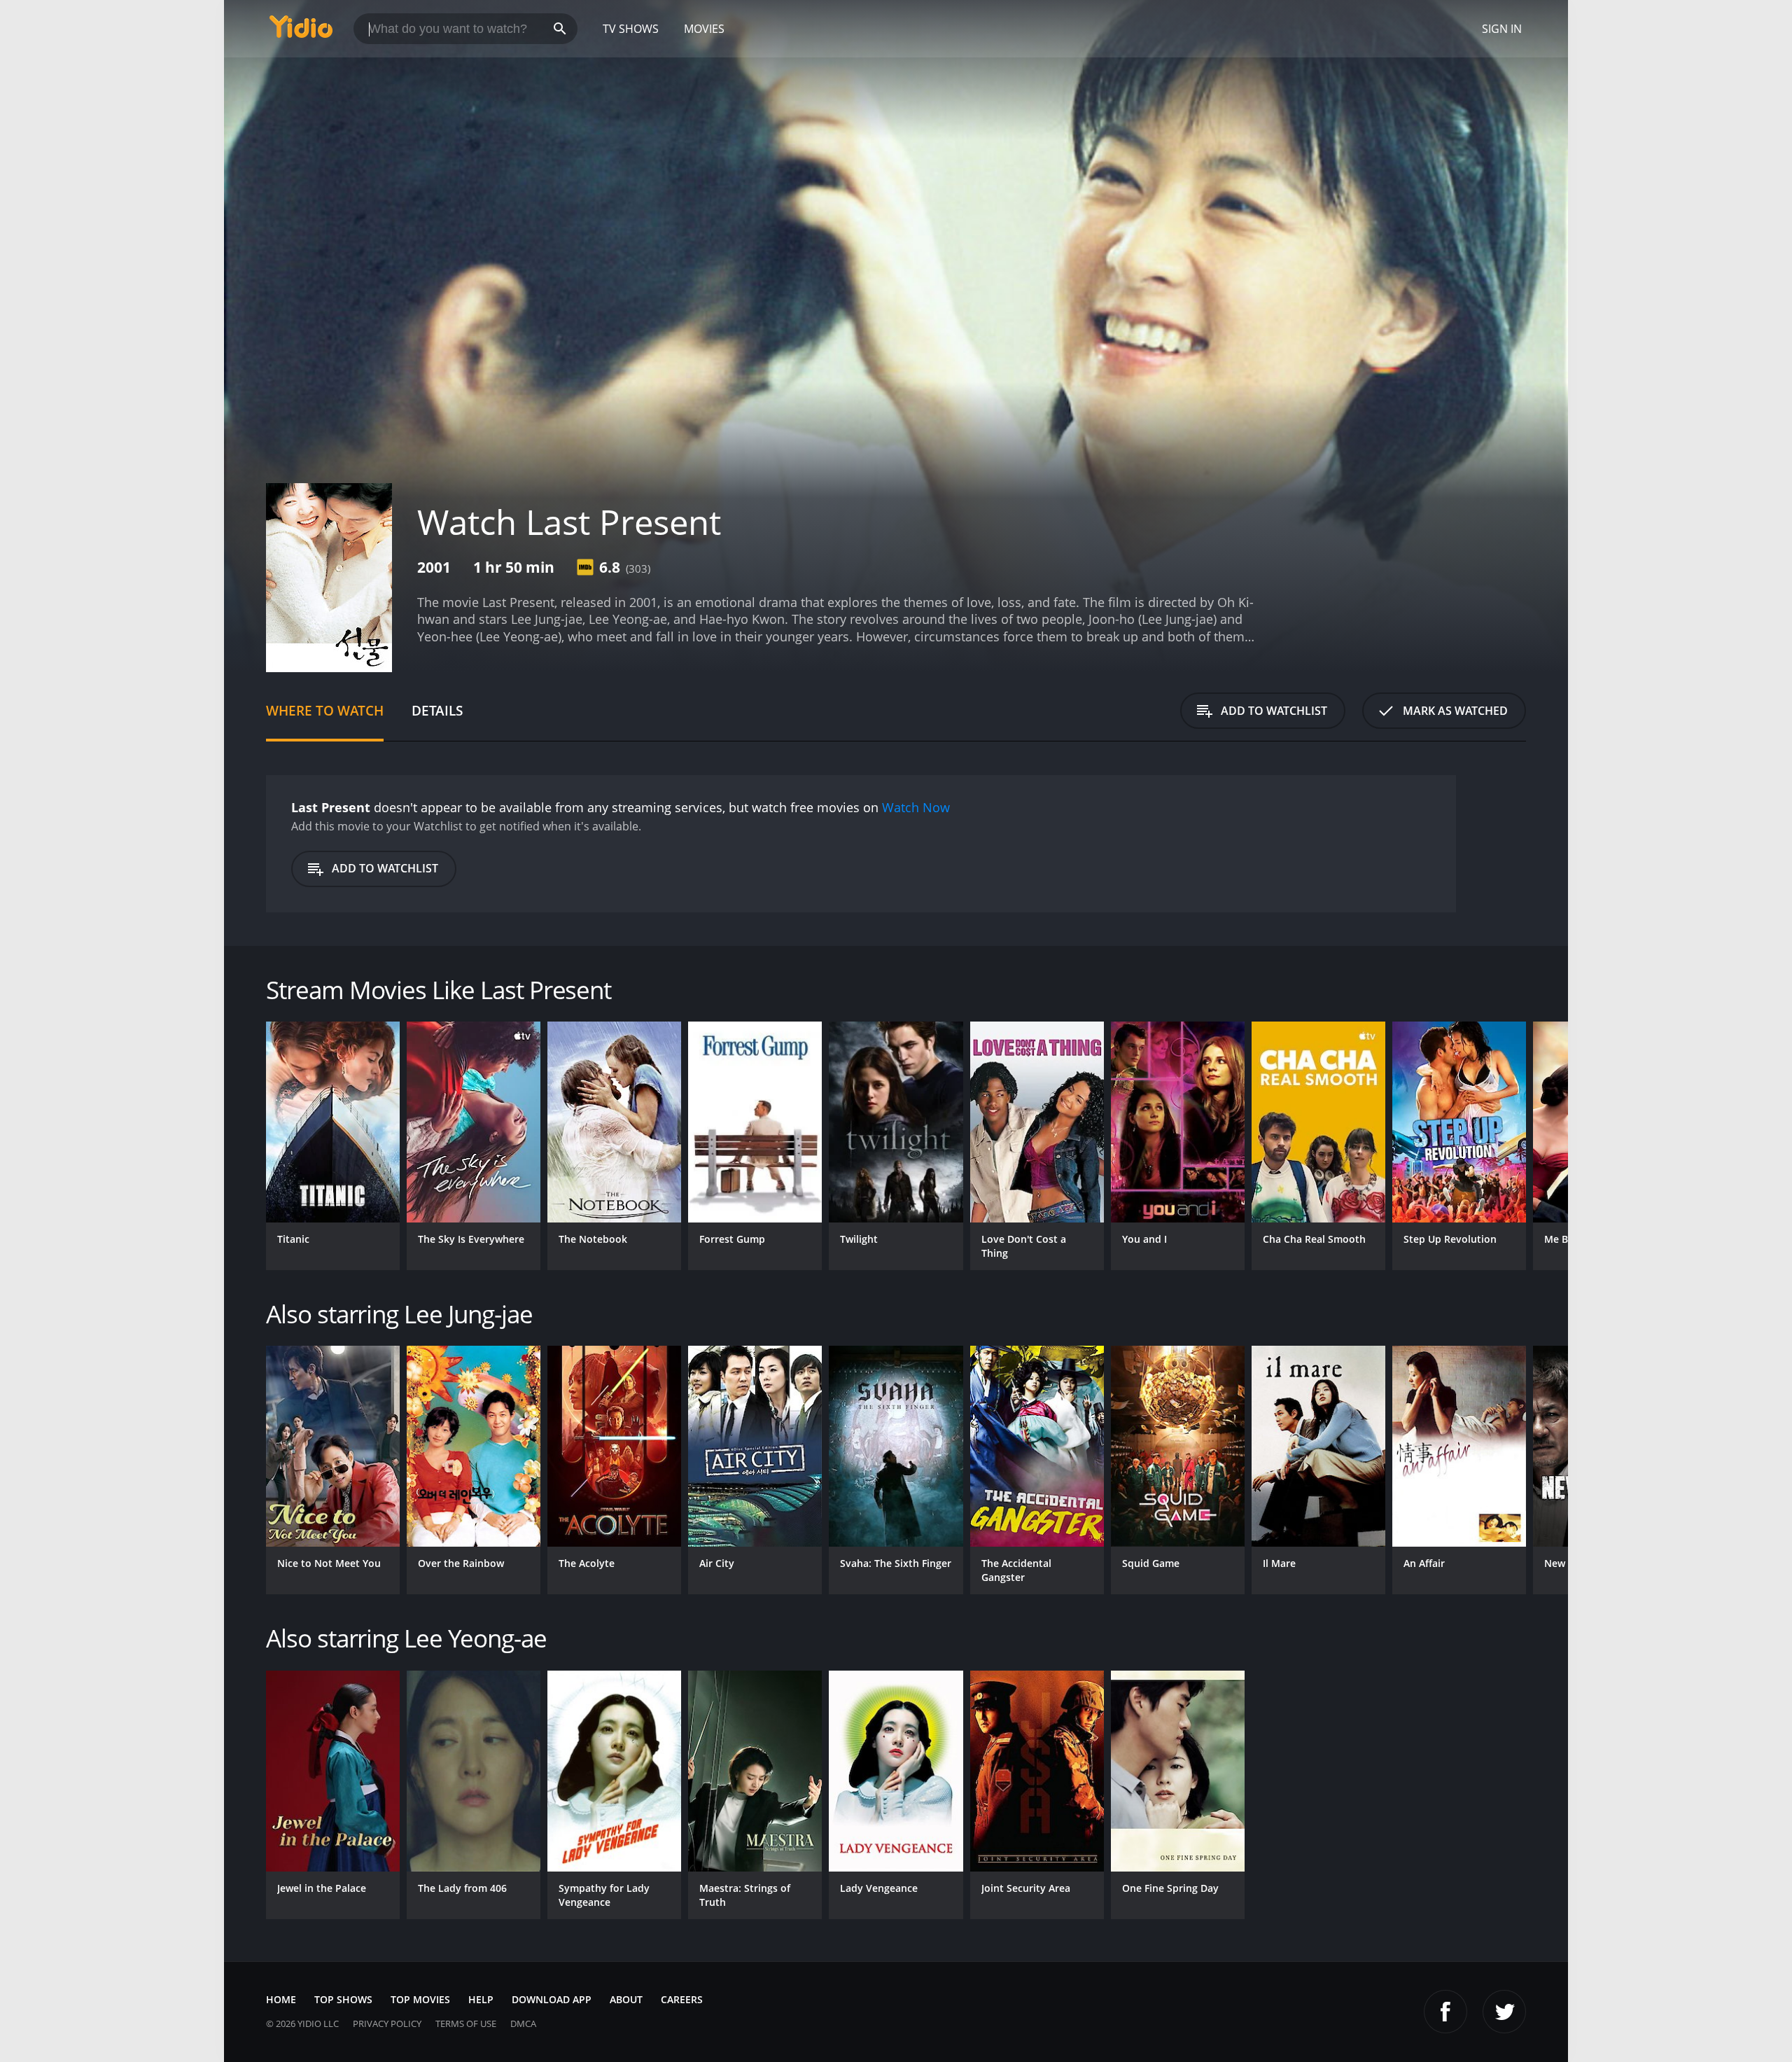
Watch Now (916, 807)
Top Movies (420, 1999)
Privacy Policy (387, 2023)
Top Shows (343, 1999)
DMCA (523, 2023)
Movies (704, 29)
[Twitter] (1504, 2012)
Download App (552, 1999)
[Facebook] (1445, 2012)
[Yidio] (301, 31)
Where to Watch (325, 710)
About (626, 1999)
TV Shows (631, 29)
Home (281, 1999)
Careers (682, 1999)
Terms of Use (466, 2023)
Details (437, 710)
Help (481, 1999)
